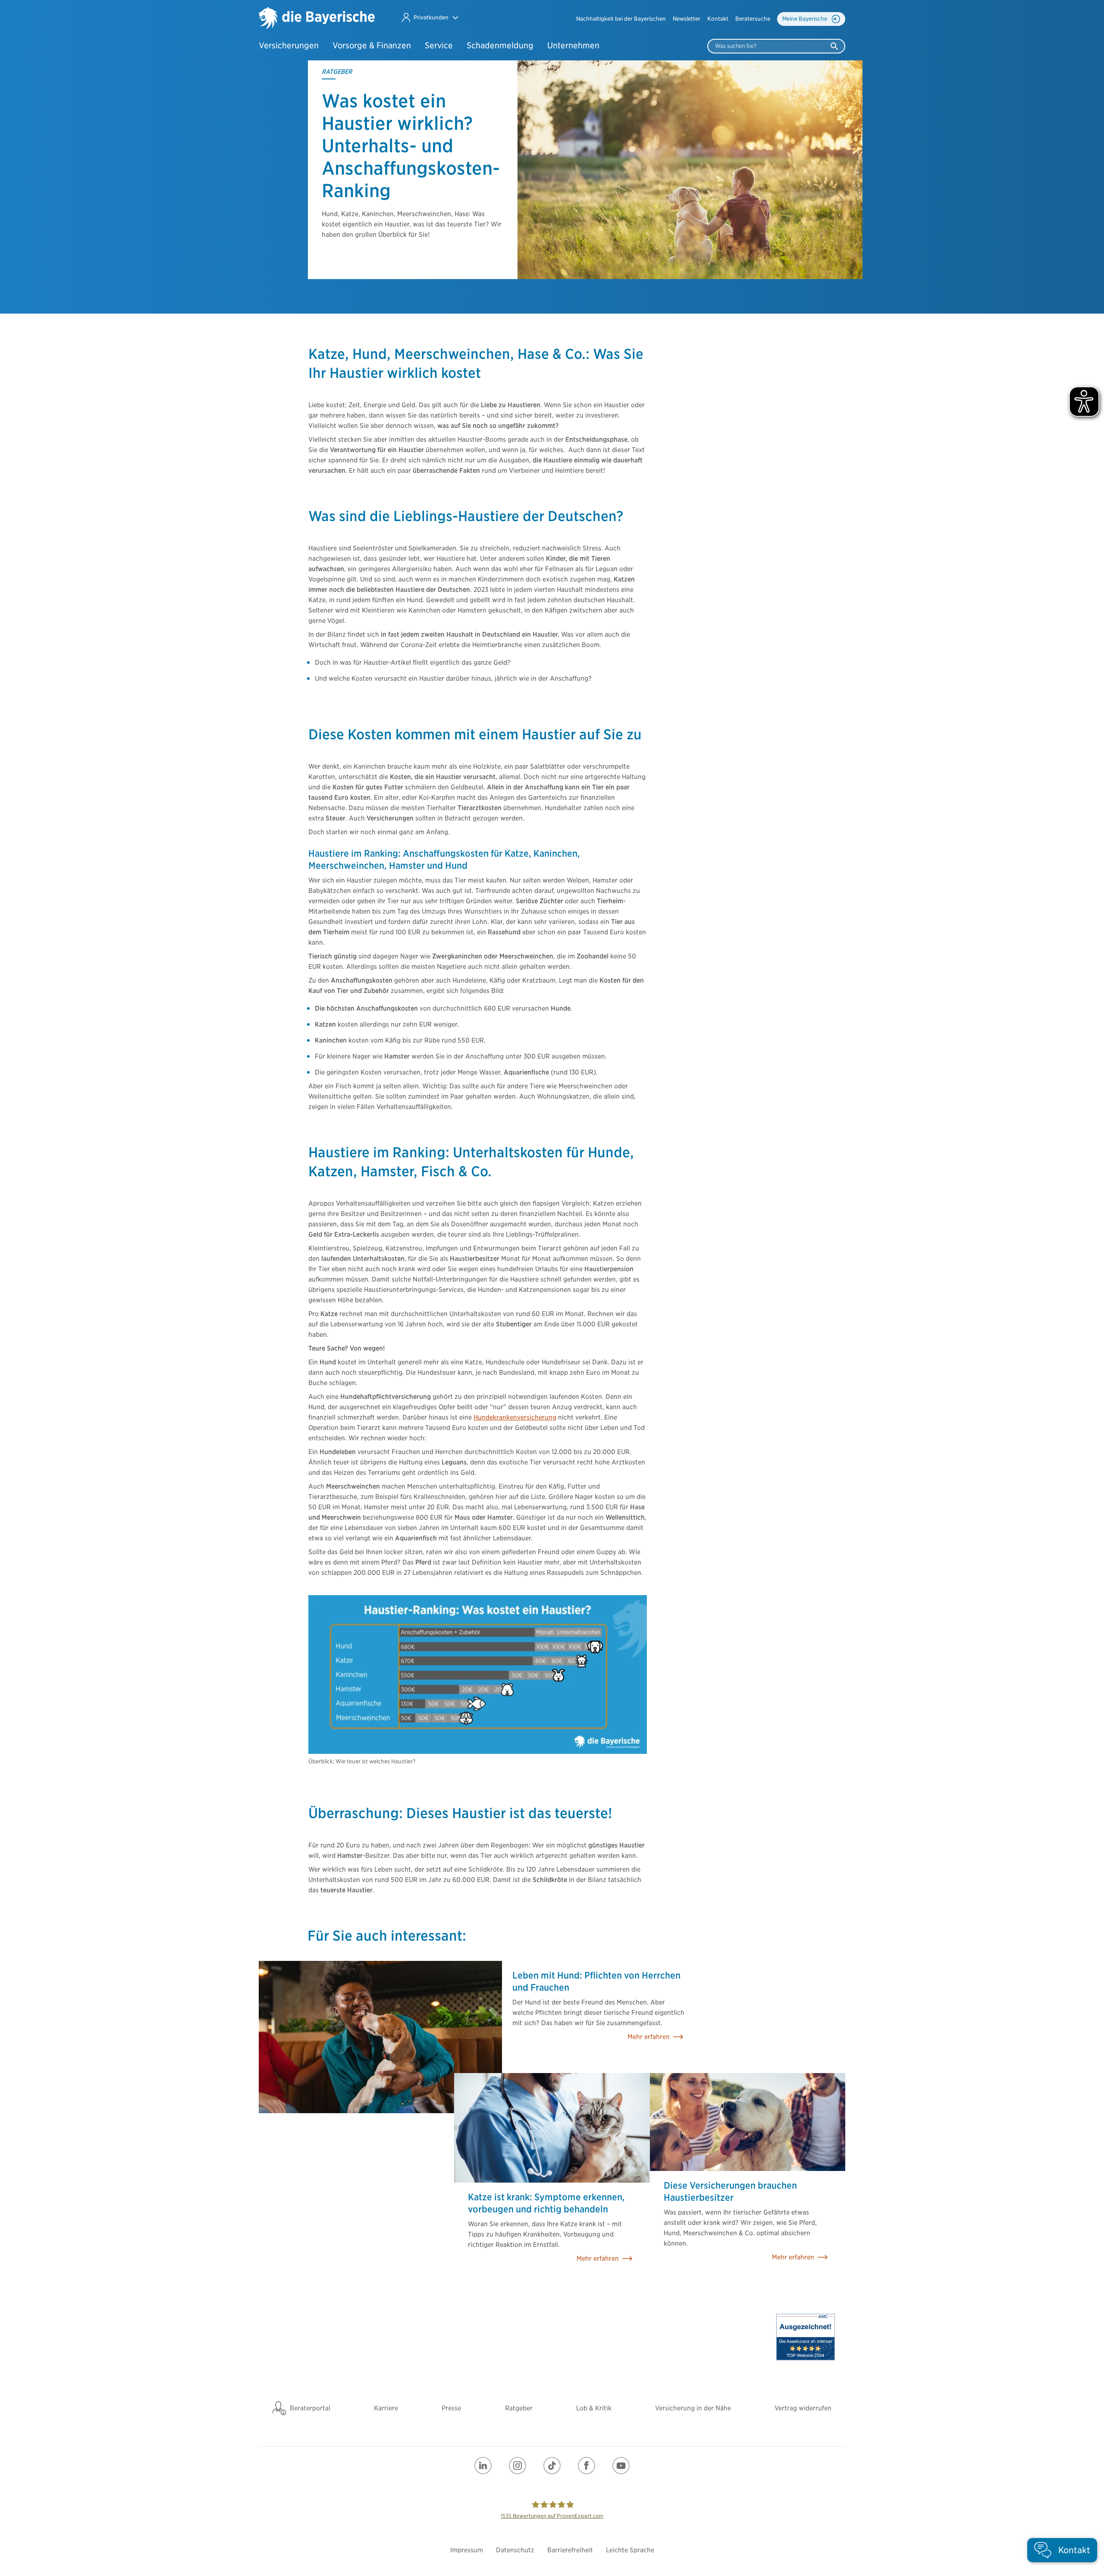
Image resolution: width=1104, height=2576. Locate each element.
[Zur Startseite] (317, 19)
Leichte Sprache (630, 2550)
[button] (430, 17)
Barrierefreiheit (570, 2550)
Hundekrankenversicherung (515, 1417)
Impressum (467, 2550)
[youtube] (621, 2466)
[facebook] (586, 2466)
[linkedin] (483, 2466)
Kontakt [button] (718, 19)
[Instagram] (517, 2466)
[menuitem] (621, 19)
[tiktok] (552, 2466)
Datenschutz (515, 2550)
